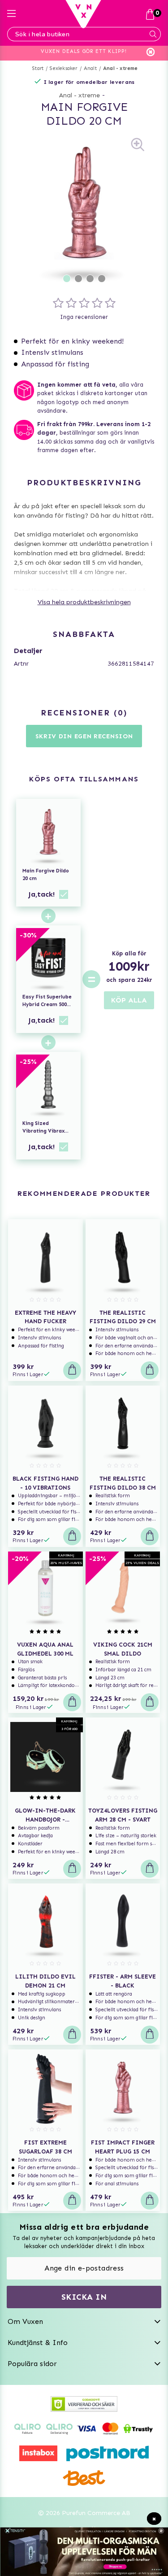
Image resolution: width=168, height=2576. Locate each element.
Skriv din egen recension (84, 736)
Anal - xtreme (121, 68)
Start (38, 68)
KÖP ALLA (129, 1000)
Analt (90, 68)
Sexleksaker (63, 68)
